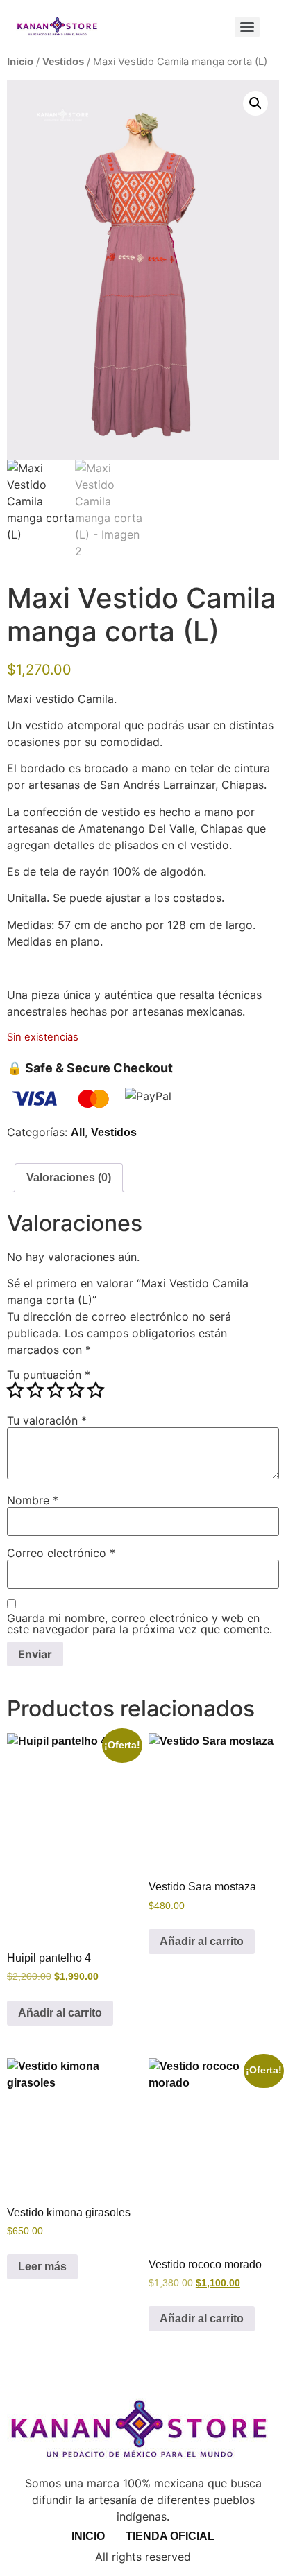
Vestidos (63, 62)
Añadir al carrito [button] (60, 2013)
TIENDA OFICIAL (170, 2536)
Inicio (20, 62)
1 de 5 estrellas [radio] (15, 1390)
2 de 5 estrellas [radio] (35, 1390)
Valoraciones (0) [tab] (69, 1177)
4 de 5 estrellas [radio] (76, 1390)
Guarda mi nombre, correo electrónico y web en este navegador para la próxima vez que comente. (140, 1624)
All (78, 1132)
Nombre (33, 1500)
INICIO (88, 2536)
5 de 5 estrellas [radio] (96, 1390)
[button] (255, 103)
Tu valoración (47, 1420)
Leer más (42, 2266)
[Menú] (247, 27)
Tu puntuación (49, 1375)
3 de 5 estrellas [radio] (56, 1390)
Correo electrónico (61, 1553)
